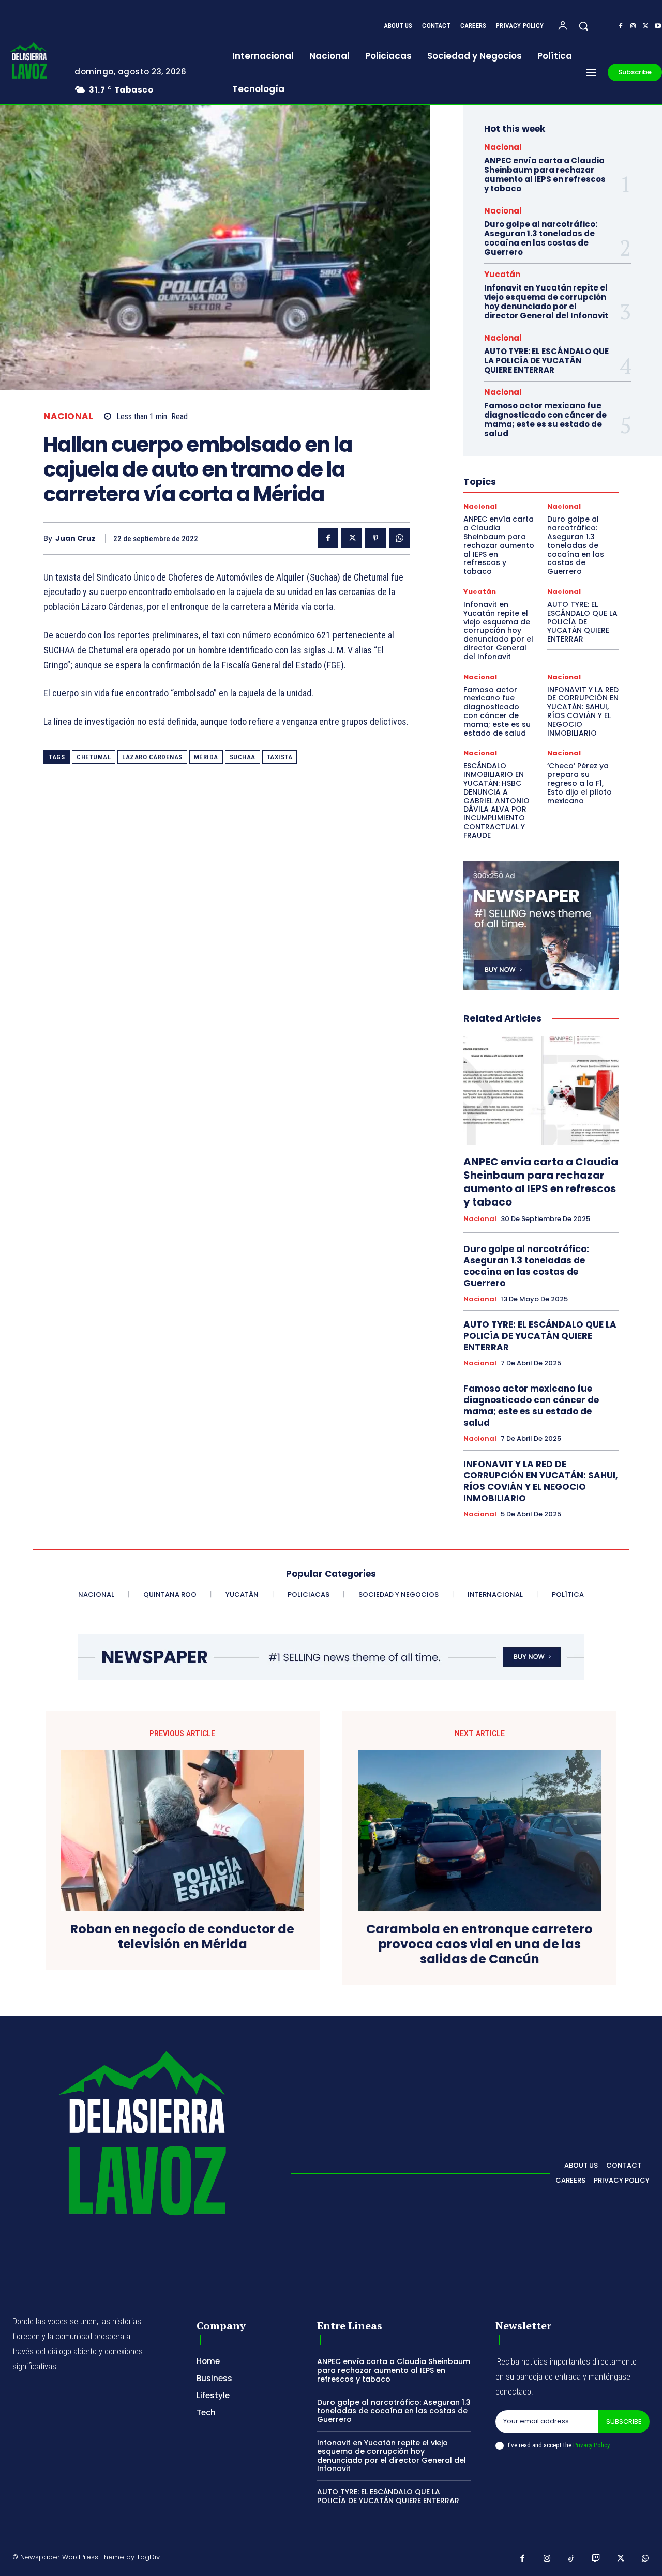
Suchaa (243, 757)
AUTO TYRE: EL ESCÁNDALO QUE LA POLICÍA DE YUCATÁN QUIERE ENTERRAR (546, 361)
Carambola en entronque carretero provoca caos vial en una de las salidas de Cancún (479, 1944)
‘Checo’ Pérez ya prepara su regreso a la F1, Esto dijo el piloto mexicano (580, 783)
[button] (583, 26)
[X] (645, 26)
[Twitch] (596, 2559)
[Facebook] (621, 26)
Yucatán (502, 274)
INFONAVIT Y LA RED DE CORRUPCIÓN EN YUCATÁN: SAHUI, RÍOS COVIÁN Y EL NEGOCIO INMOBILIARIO (583, 711)
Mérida (206, 757)
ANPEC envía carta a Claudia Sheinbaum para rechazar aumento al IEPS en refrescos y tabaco (545, 174)
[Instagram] (633, 26)
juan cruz (76, 538)
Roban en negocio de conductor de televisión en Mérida (182, 1937)
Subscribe (624, 2422)
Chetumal (94, 757)
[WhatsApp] (399, 538)
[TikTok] (571, 2559)
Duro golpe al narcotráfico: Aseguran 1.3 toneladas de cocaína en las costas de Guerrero (541, 238)
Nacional (68, 416)
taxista (280, 757)
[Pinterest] (375, 538)
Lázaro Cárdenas (152, 757)
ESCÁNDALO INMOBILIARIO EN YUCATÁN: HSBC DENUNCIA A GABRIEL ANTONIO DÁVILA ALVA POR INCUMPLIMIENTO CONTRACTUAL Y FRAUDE (496, 800)
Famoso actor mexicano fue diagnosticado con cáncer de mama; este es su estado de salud (545, 420)
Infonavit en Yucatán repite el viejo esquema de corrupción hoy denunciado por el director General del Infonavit (546, 302)
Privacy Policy (591, 2445)
